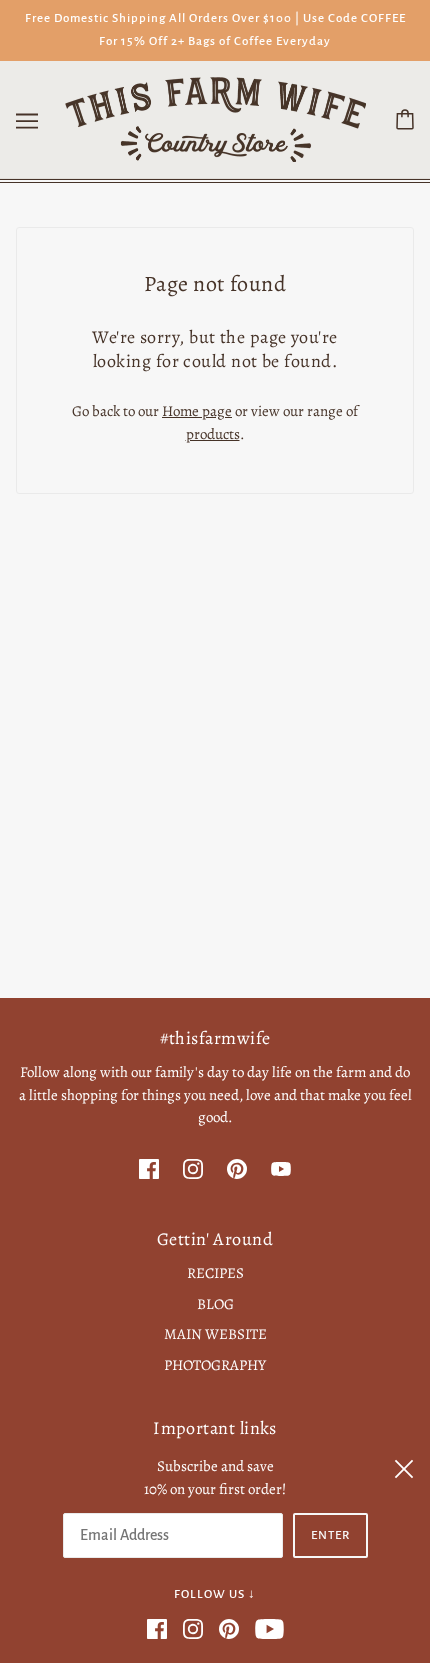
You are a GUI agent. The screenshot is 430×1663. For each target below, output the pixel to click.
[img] (149, 1168)
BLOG (215, 1304)
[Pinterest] (229, 1627)
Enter (330, 1535)
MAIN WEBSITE (215, 1334)
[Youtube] (265, 1627)
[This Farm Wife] (215, 118)
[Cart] (405, 119)
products (213, 434)
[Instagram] (193, 1627)
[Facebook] (161, 1627)
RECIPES (215, 1273)
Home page (197, 411)
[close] (404, 1466)
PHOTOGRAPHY (215, 1365)
